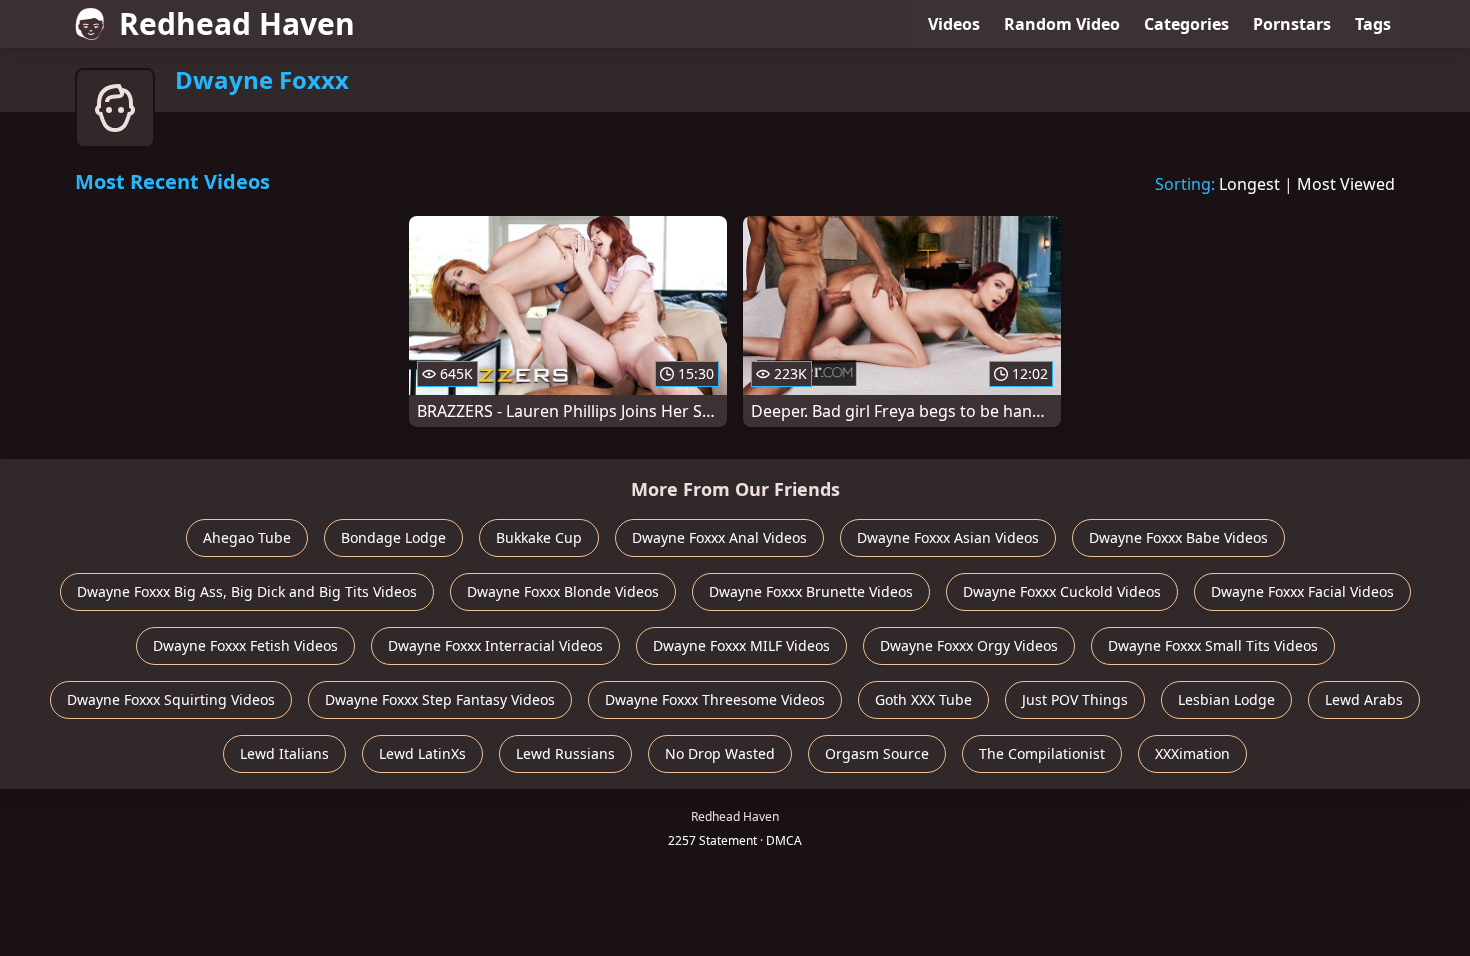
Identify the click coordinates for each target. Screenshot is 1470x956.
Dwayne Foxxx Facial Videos (1302, 591)
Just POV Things (1075, 699)
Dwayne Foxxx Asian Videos (948, 537)
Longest (1249, 184)
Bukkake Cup (539, 537)
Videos (954, 24)
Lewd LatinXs (422, 753)
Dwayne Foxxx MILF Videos (741, 645)
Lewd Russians (565, 753)
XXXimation (1192, 753)
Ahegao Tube (247, 537)
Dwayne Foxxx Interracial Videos (495, 645)
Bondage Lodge (393, 537)
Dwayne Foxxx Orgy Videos (969, 645)
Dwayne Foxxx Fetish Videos (245, 645)
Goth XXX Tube (923, 699)
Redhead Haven (237, 23)
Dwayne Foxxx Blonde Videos (563, 591)
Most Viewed (1346, 184)
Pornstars (1292, 24)
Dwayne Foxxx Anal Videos (719, 537)
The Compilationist (1042, 753)
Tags (1373, 24)
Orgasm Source (877, 753)
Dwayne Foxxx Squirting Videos (171, 699)
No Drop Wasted (720, 753)
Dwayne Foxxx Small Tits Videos (1213, 645)
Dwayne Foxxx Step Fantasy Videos (440, 699)
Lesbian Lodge (1226, 699)
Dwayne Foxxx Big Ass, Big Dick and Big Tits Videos (247, 591)
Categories (1186, 24)
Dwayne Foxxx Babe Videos (1178, 537)
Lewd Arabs (1364, 699)
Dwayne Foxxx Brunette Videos (811, 591)
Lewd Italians (284, 753)
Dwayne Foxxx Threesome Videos (715, 699)
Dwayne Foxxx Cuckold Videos (1062, 591)
